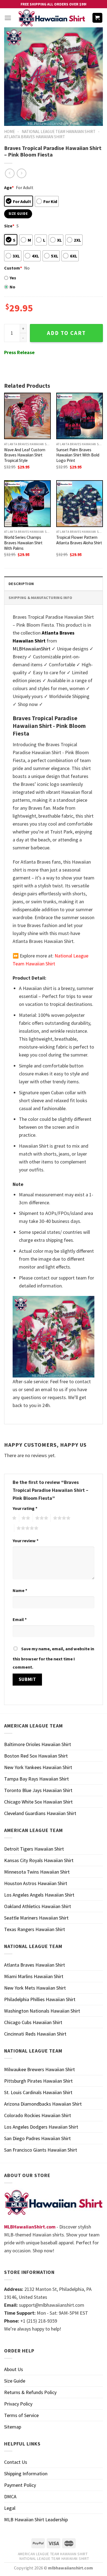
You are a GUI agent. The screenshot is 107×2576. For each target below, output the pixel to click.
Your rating (25, 1508)
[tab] (54, 584)
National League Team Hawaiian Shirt (59, 131)
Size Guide (15, 2381)
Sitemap (13, 2427)
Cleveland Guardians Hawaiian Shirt (40, 1813)
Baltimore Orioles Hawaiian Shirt (38, 1744)
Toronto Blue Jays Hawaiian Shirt (38, 1790)
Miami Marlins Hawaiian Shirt (34, 1976)
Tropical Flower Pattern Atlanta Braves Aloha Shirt (79, 540)
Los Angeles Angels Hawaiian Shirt (39, 1895)
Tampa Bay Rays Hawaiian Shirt (36, 1779)
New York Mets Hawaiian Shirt (35, 1988)
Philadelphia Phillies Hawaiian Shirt (40, 1999)
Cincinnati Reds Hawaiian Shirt (35, 2034)
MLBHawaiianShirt (32, 649)
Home (9, 131)
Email (20, 1619)
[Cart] (98, 18)
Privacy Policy (18, 2404)
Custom (13, 268)
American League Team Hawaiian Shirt (53, 2554)
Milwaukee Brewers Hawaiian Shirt (40, 2069)
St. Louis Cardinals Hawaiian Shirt (38, 2092)
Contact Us (16, 2462)
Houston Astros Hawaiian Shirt (36, 1883)
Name (20, 1590)
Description (21, 584)
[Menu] (8, 18)
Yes (13, 278)
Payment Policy (20, 2485)
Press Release (19, 352)
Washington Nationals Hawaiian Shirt (42, 2011)
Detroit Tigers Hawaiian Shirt (34, 1849)
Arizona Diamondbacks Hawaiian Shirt (43, 2104)
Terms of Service (21, 2415)
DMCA (10, 2497)
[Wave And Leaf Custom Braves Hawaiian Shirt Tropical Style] (27, 416)
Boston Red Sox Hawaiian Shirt (36, 1756)
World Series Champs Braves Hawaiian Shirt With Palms (23, 543)
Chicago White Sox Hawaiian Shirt (38, 1802)
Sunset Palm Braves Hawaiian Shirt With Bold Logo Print (78, 455)
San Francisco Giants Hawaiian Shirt (41, 2150)
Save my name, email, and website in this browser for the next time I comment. (53, 1658)
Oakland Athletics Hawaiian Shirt (38, 1906)
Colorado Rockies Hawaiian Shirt (38, 2115)
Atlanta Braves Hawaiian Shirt (35, 137)
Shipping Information (26, 2474)
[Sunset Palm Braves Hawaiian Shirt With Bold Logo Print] (80, 416)
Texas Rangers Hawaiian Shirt (35, 1929)
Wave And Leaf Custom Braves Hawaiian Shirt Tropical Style (25, 455)
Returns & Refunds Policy (30, 2392)
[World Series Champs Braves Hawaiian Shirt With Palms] (27, 503)
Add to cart (66, 333)
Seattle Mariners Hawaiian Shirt (36, 1918)
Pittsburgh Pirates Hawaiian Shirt (38, 2081)
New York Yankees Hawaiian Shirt (38, 1767)
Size (9, 226)
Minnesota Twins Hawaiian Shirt (37, 1872)
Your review (26, 1541)
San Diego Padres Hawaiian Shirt (37, 2138)
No (12, 287)
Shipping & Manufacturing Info (40, 598)
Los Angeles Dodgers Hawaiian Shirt (41, 2127)
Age (9, 187)
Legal (10, 2508)
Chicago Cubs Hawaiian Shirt (33, 2022)
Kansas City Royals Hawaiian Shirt (39, 1860)
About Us (14, 2369)
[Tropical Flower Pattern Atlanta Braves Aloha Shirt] (80, 503)
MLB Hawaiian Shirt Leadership (36, 2519)
